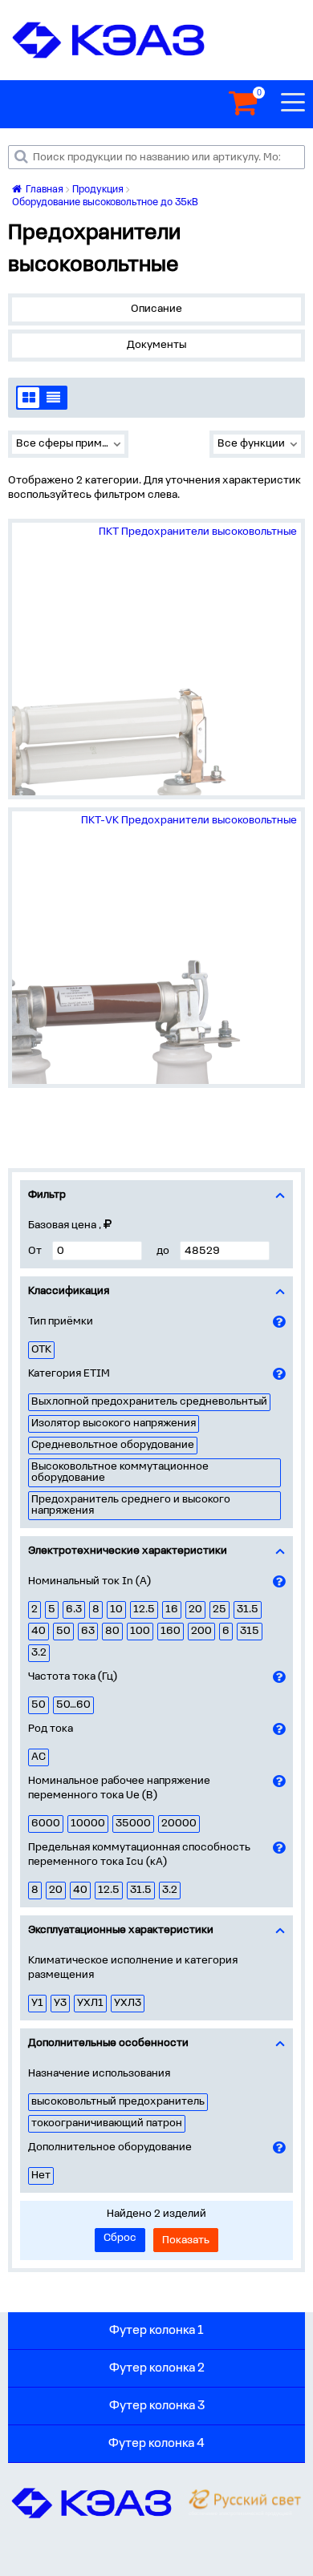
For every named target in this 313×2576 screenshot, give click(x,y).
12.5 (144, 1609)
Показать (186, 2240)
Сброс (120, 2238)
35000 (133, 1824)
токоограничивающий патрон (107, 2123)
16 (172, 1609)
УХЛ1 (90, 2003)
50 (63, 1631)
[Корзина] (243, 104)
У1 (37, 2003)
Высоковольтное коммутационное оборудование (120, 1472)
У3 (60, 2003)
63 (88, 1631)
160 (171, 1631)
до (163, 1251)
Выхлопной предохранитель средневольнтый (149, 1402)
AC (39, 1757)
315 (250, 1631)
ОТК (41, 1350)
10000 (88, 1824)
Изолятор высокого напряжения (114, 1423)
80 (112, 1631)
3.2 (39, 1653)
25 (220, 1609)
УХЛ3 (128, 2003)
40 (39, 1631)
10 (116, 1609)
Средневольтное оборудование (113, 1445)
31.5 (248, 1609)
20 (195, 1609)
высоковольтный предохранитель (118, 2102)
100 (140, 1631)
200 (201, 1631)
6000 (46, 1824)
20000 (179, 1824)
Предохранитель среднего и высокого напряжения (131, 1505)
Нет (41, 2176)
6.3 (74, 1609)
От (35, 1251)
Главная (43, 190)
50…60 (73, 1705)
